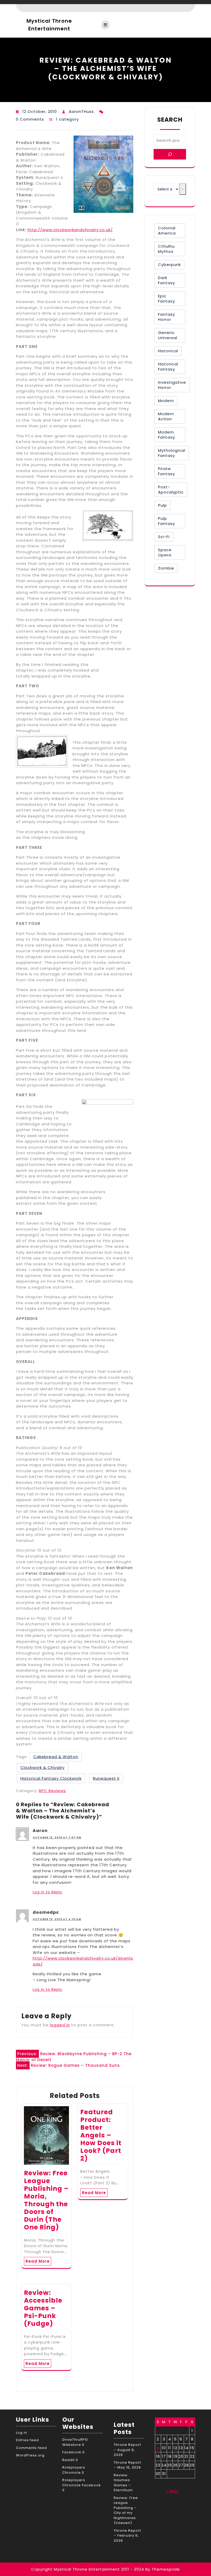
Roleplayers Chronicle (74, 2470)
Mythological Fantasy (172, 453)
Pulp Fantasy (166, 521)
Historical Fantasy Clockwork (51, 1778)
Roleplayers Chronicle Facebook (82, 2483)
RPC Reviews (52, 1791)
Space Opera (165, 552)
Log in (21, 2433)
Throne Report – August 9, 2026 (127, 2450)
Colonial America (167, 231)
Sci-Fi (164, 537)
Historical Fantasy (168, 367)
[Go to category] (183, 189)
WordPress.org (30, 2455)
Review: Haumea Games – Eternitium (123, 2483)
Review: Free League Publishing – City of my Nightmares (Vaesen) (126, 2510)
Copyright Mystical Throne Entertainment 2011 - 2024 (88, 2569)
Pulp (162, 505)
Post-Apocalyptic (171, 490)
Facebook (72, 2452)
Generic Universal (168, 335)
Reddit (68, 2460)
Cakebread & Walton (56, 1757)
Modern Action (166, 416)
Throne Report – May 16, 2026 (127, 2465)
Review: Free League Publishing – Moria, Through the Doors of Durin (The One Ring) (46, 2200)
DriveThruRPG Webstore (75, 2442)
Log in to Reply (47, 1892)
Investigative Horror (172, 385)
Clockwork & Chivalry (42, 1767)
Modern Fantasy (166, 435)
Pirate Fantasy (166, 471)
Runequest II (106, 1778)
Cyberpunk (169, 265)
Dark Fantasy (166, 280)
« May (172, 2491)
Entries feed (27, 2440)
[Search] (170, 154)
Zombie (166, 568)
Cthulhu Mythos (166, 249)
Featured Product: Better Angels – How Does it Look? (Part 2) (101, 2135)
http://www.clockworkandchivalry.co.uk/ (70, 230)
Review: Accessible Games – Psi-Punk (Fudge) (43, 2308)
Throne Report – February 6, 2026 (127, 2536)
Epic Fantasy (166, 299)
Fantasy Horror (166, 317)
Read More (38, 2261)
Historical (168, 351)
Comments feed (31, 2448)
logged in (60, 2025)
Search (170, 120)
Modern (166, 401)
